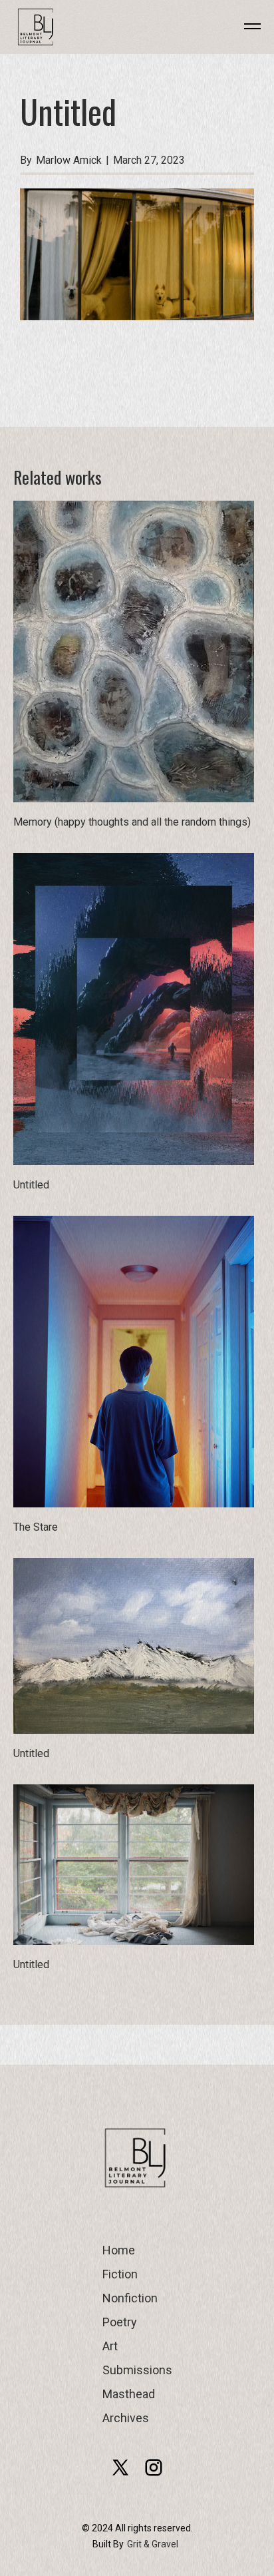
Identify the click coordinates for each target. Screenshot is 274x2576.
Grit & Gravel (153, 2544)
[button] (243, 27)
